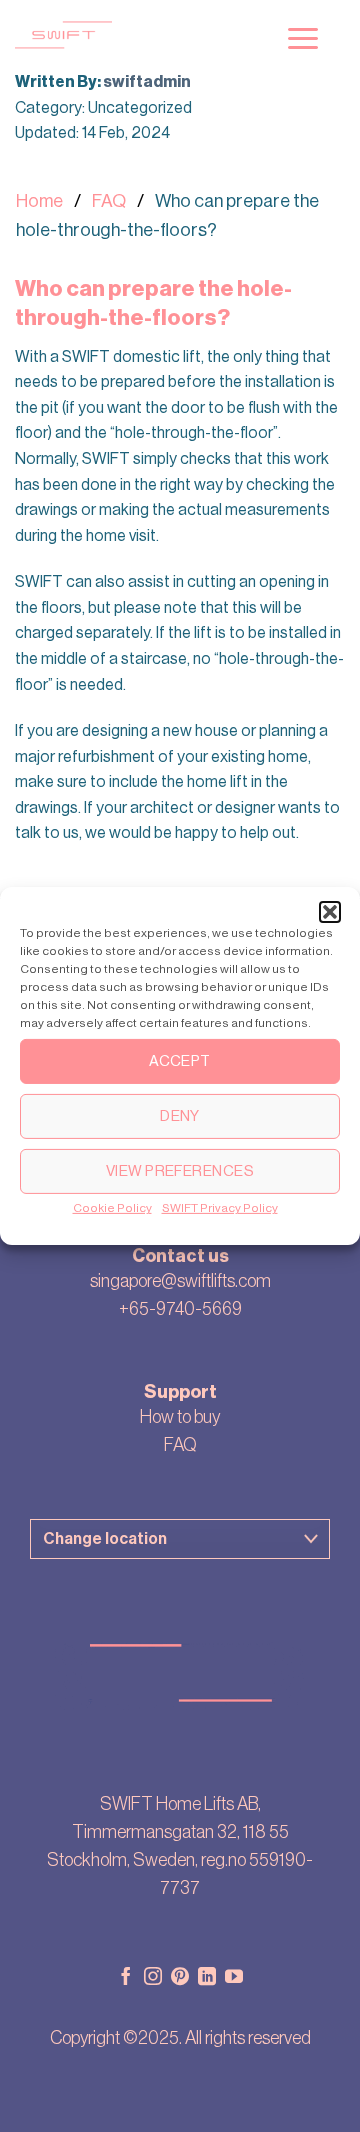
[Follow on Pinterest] (180, 1978)
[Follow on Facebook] (126, 1978)
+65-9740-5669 (180, 1309)
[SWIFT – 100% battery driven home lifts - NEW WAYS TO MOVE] (131, 35)
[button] (330, 912)
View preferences (180, 1170)
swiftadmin (147, 82)
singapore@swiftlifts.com (180, 1281)
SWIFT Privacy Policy (220, 1208)
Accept (180, 1060)
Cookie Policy (112, 1208)
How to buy (180, 1417)
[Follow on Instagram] (153, 1978)
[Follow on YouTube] (234, 1978)
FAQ (109, 201)
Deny (180, 1115)
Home (39, 201)
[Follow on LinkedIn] (207, 1978)
